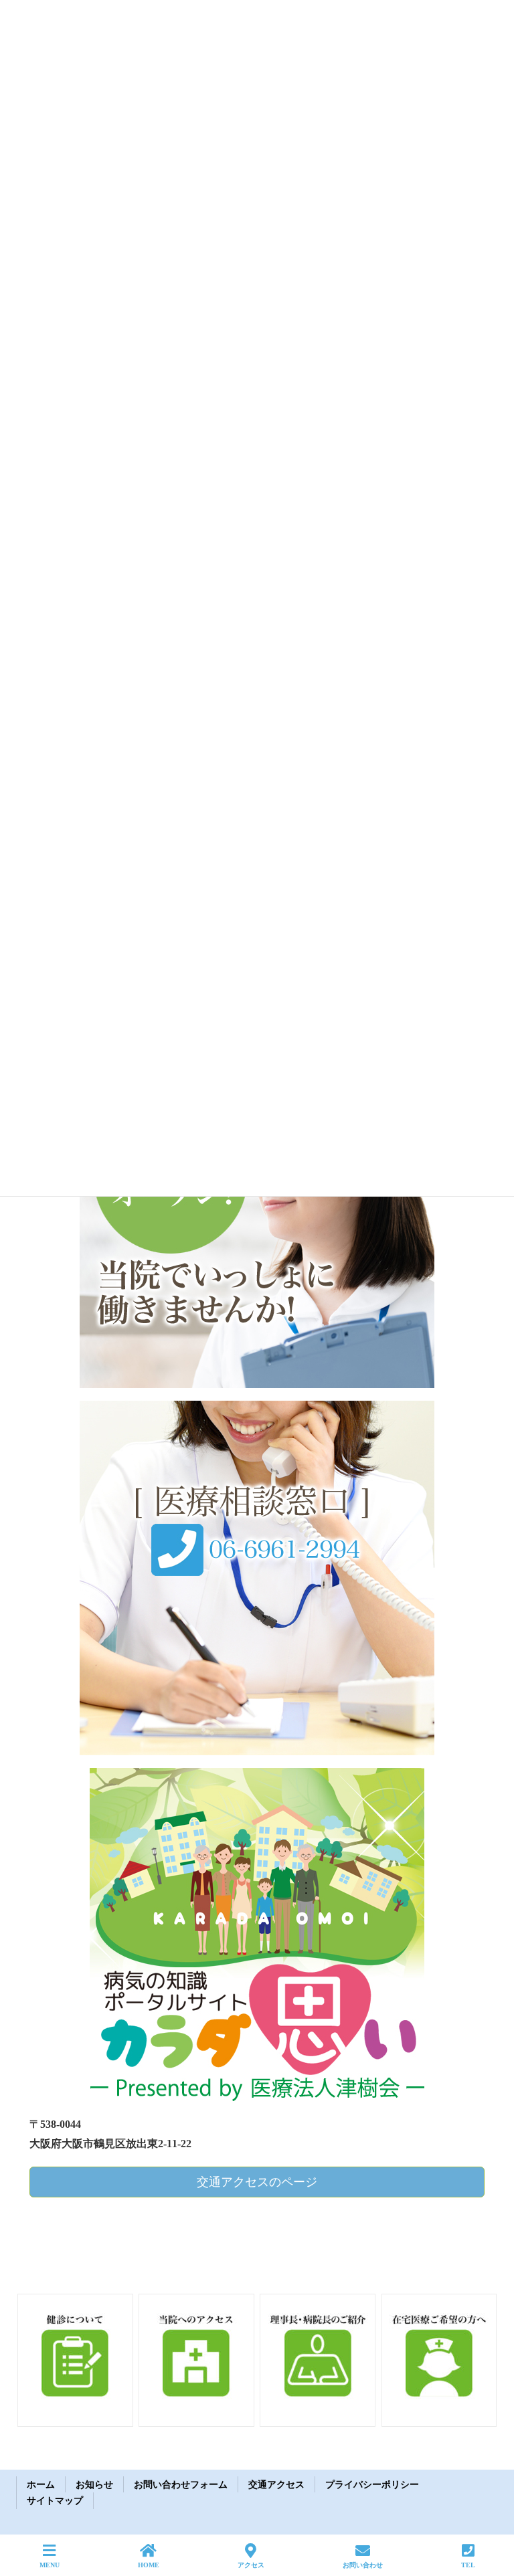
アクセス (251, 2565)
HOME (149, 2565)
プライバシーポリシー (372, 2485)
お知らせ (94, 2485)
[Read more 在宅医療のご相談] (439, 2358)
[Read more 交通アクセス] (196, 2358)
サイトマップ (55, 2501)
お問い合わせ (363, 2565)
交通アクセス (276, 2485)
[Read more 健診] (75, 2358)
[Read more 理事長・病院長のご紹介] (318, 2358)
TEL (468, 2565)
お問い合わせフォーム (181, 2485)
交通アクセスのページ (257, 2182)
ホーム (41, 2485)
